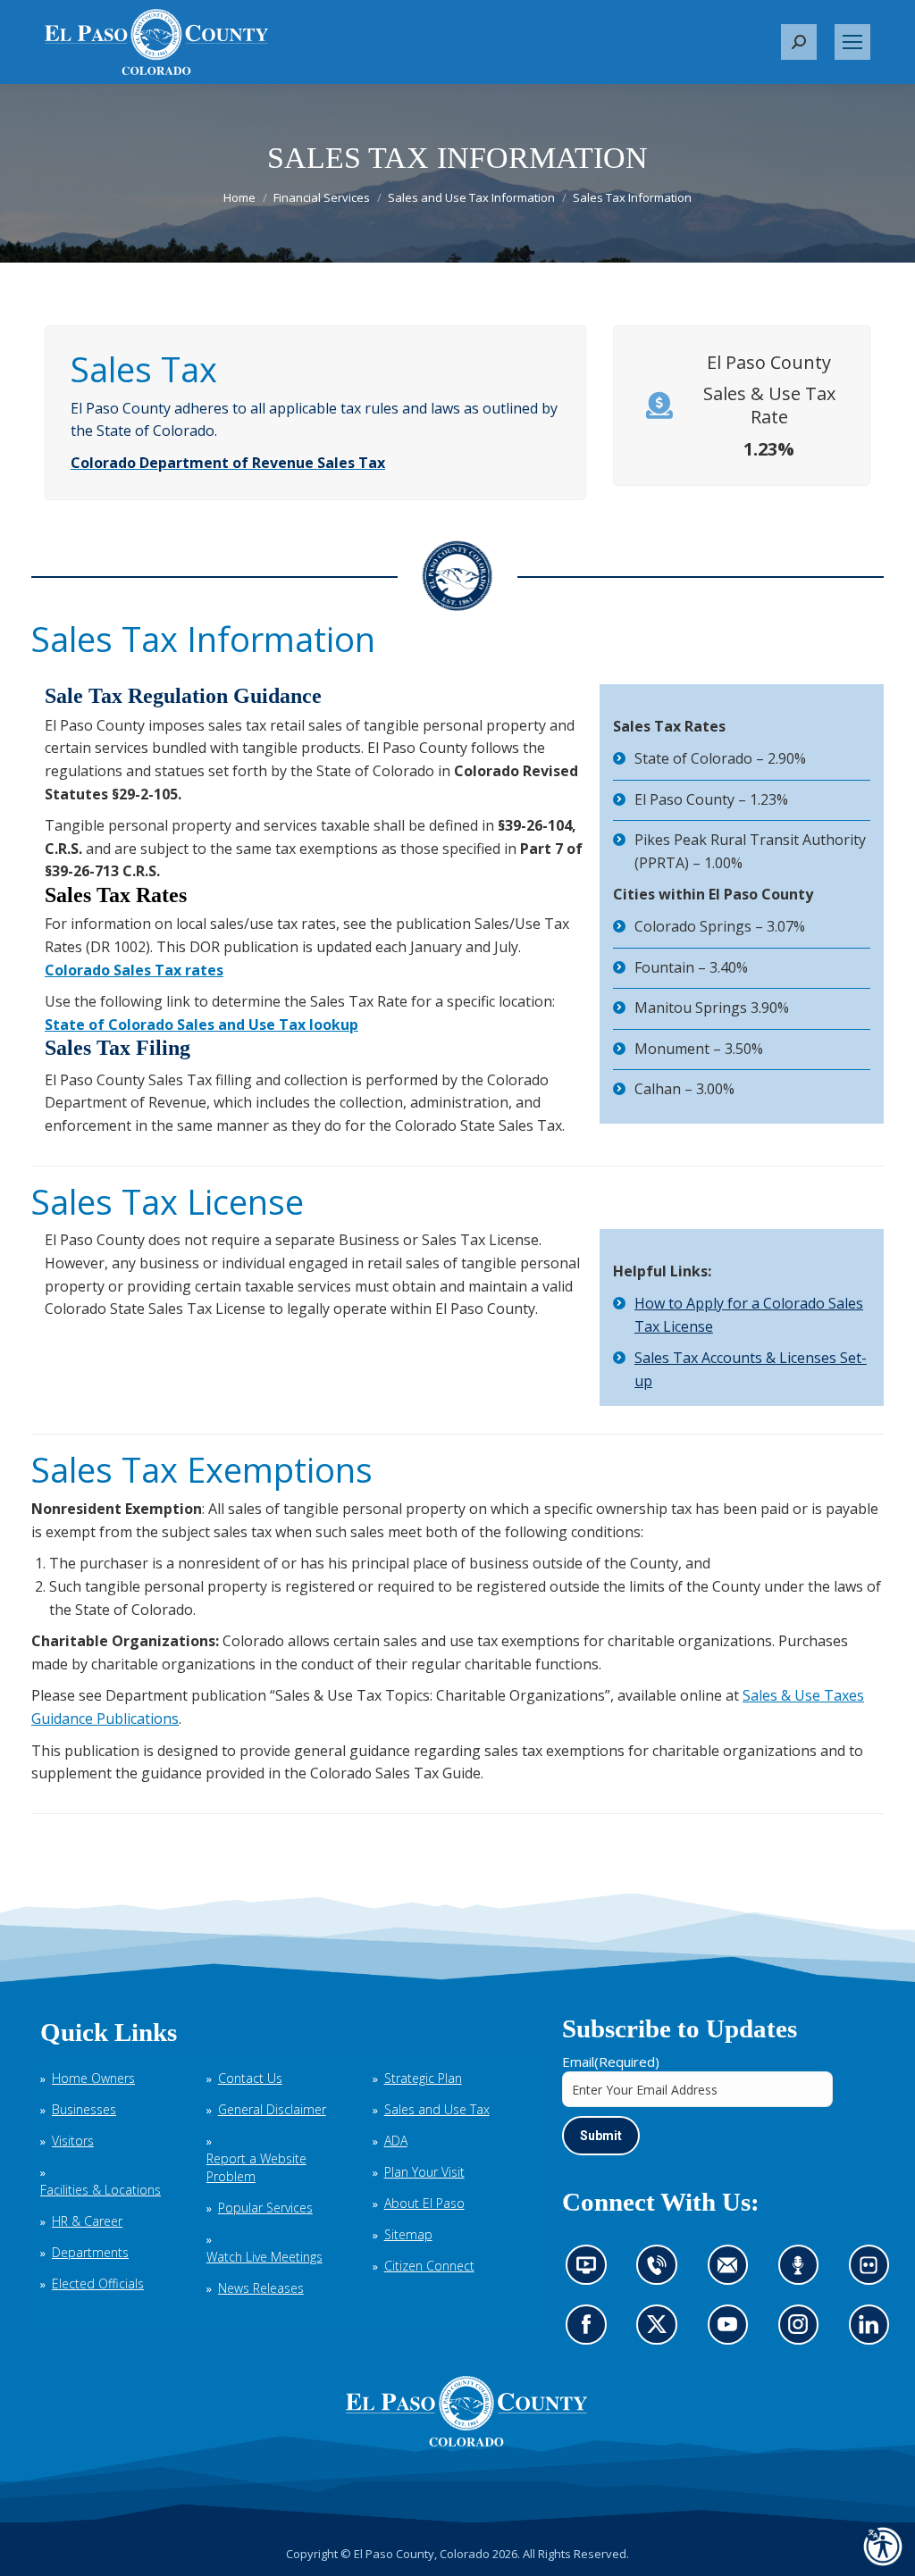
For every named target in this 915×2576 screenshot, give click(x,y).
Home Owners (93, 2078)
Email (611, 2062)
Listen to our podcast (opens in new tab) (802, 2271)
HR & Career (87, 2221)
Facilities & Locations (101, 2190)
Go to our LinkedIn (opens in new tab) (873, 2330)
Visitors (73, 2141)
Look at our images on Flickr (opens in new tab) (874, 2271)
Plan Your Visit (424, 2172)
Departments (90, 2252)
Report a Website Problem (256, 2167)
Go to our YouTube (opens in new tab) (732, 2330)
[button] (799, 42)
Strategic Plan (423, 2078)
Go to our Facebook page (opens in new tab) (591, 2330)
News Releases (261, 2288)
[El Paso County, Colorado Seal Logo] (466, 2412)
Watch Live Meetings (264, 2257)
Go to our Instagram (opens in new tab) (804, 2330)
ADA (396, 2141)
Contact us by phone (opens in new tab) (661, 2271)
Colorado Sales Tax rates (134, 970)
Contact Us (250, 2078)
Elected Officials (98, 2283)
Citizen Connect (429, 2266)
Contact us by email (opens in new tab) (733, 2271)
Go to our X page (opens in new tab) (661, 2330)
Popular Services (265, 2208)
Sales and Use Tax (437, 2109)
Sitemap (408, 2234)
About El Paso (424, 2203)
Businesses (84, 2109)
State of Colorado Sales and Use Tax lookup (201, 1025)
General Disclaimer (272, 2109)
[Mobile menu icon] (852, 42)
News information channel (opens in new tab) (592, 2271)
